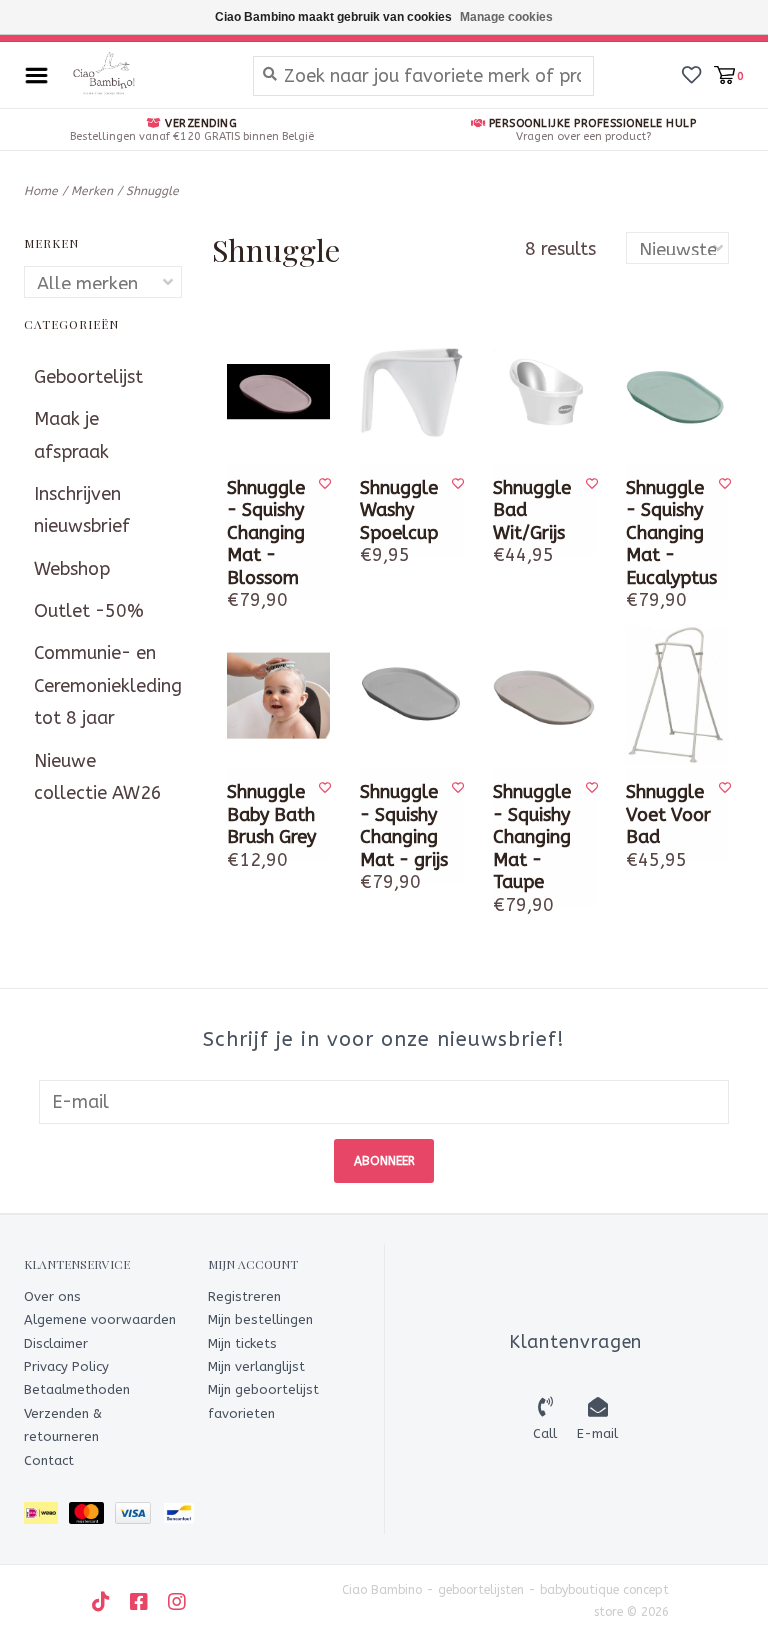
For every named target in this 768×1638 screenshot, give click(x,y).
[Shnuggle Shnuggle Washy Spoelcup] (411, 391)
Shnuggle (152, 191)
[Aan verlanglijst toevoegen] (325, 484)
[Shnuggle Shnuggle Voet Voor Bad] (677, 695)
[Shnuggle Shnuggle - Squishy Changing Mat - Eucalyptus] (677, 391)
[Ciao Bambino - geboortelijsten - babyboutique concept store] (145, 75)
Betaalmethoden (77, 1389)
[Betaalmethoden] (46, 1516)
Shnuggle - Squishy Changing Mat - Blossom (266, 533)
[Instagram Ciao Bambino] (177, 1602)
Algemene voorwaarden (100, 1319)
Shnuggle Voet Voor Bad (668, 814)
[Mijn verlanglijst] (691, 74)
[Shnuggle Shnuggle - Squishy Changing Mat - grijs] (411, 695)
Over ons (52, 1296)
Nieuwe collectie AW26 (98, 777)
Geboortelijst (88, 377)
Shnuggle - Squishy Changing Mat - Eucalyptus (671, 533)
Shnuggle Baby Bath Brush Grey (271, 814)
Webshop (72, 569)
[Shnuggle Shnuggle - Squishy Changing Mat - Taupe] (544, 695)
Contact (49, 1460)
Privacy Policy (66, 1366)
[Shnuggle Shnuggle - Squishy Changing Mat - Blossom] (278, 391)
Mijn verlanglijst (256, 1366)
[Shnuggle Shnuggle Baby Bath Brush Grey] (278, 695)
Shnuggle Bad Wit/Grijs (532, 510)
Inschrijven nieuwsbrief (82, 510)
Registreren (244, 1296)
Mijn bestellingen (260, 1319)
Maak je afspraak (71, 435)
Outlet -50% (89, 611)
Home (41, 191)
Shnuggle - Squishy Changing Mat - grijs (404, 826)
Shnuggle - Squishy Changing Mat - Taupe (532, 837)
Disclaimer (56, 1343)
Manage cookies (506, 17)
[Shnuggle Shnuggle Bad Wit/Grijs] (544, 391)
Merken (92, 191)
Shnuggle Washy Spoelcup (399, 510)
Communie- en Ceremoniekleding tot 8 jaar (103, 685)
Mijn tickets (242, 1343)
